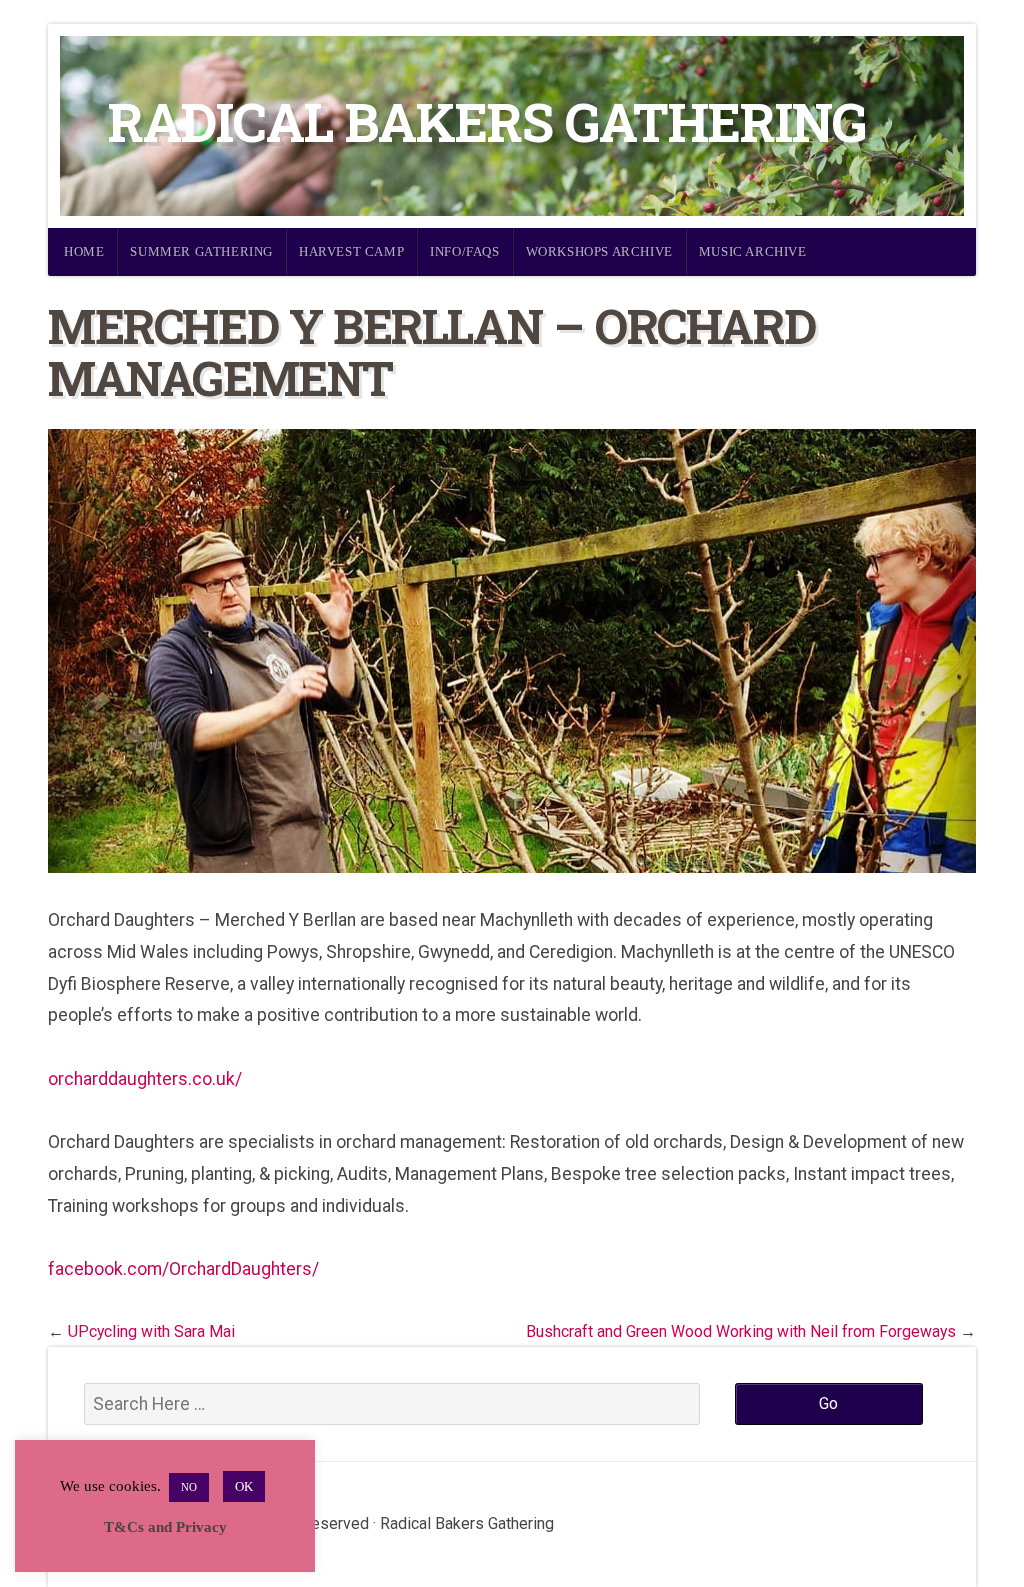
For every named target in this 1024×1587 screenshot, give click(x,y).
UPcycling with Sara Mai (151, 1331)
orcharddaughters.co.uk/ (145, 1079)
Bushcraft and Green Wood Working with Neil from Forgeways (741, 1331)
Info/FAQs (464, 251)
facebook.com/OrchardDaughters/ (183, 1269)
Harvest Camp (351, 251)
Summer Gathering (201, 251)
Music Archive (753, 251)
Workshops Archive (599, 251)
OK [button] (244, 1486)
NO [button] (189, 1487)
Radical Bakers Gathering (487, 121)
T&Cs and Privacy (165, 1527)
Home (84, 251)
